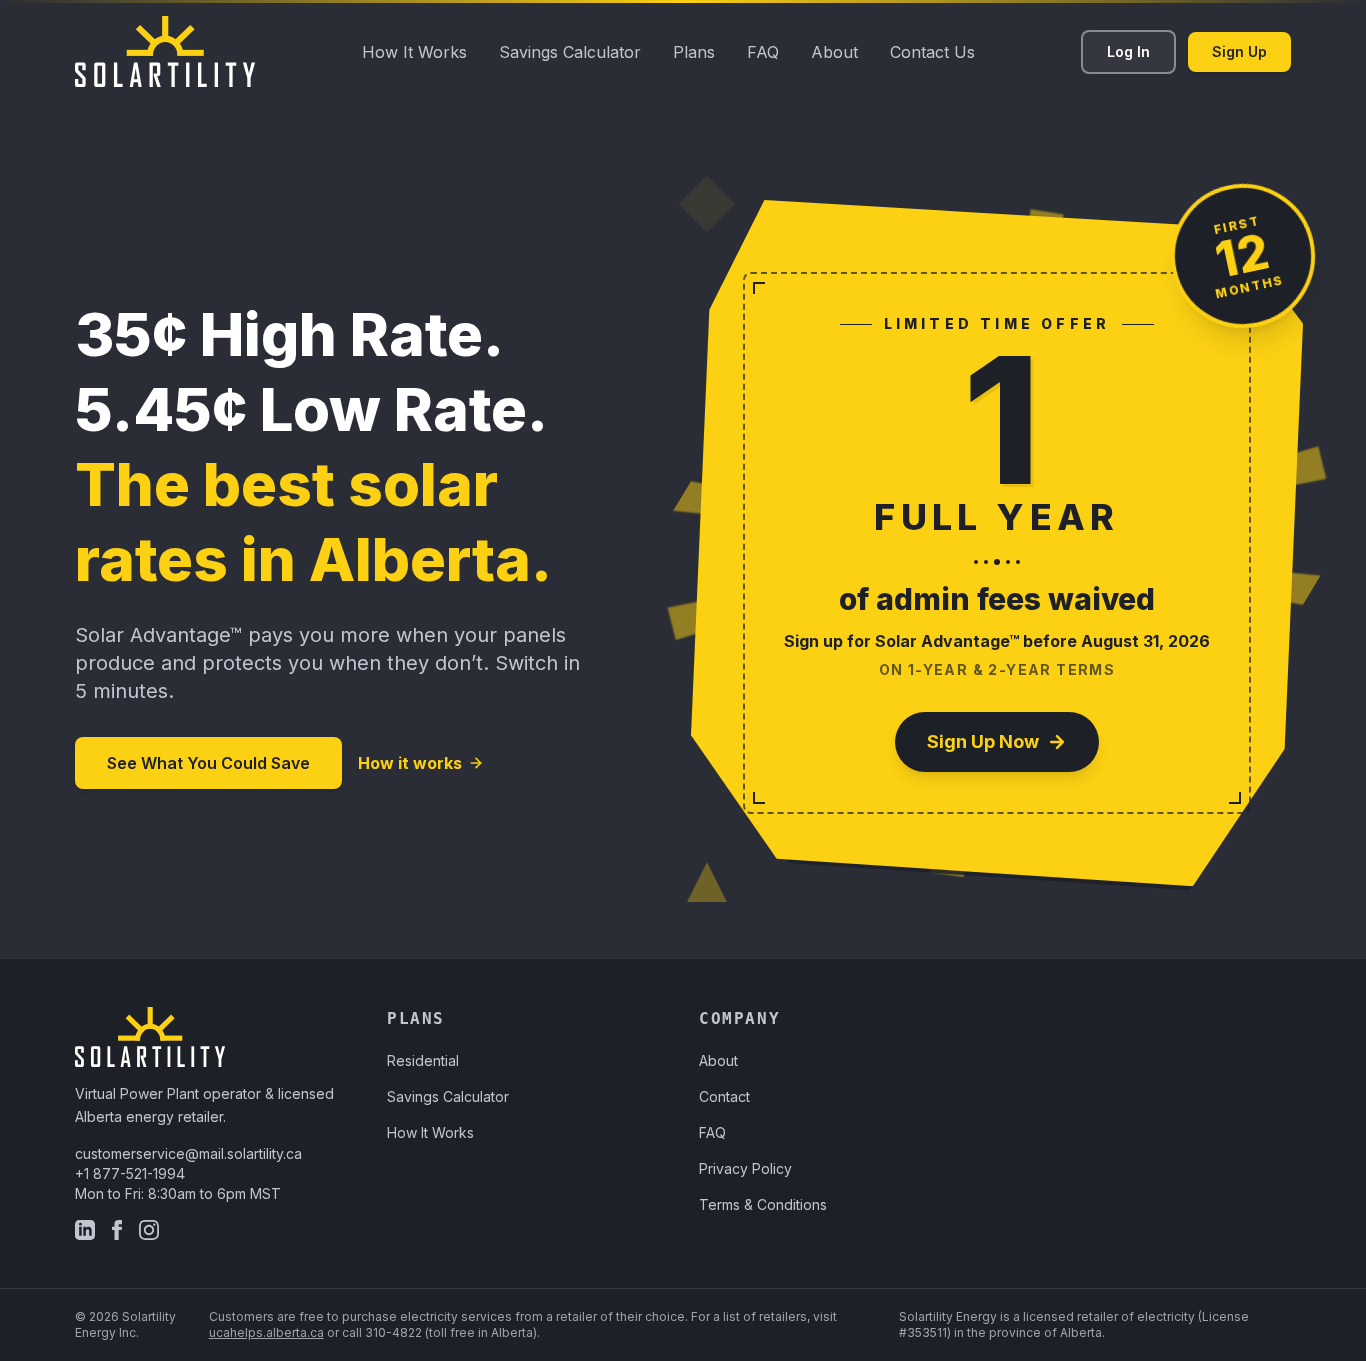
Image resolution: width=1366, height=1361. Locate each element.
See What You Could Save (208, 763)
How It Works (414, 52)
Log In (1128, 51)
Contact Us (932, 52)
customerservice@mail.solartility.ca (188, 1153)
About (834, 52)
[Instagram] (149, 1230)
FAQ (763, 52)
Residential (423, 1060)
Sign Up (1239, 51)
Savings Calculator (570, 52)
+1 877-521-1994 (130, 1173)
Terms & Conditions (763, 1204)
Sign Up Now (983, 741)
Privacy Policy (745, 1168)
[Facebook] (117, 1230)
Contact (724, 1096)
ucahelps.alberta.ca (266, 1332)
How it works (410, 763)
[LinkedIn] (85, 1230)
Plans (694, 52)
